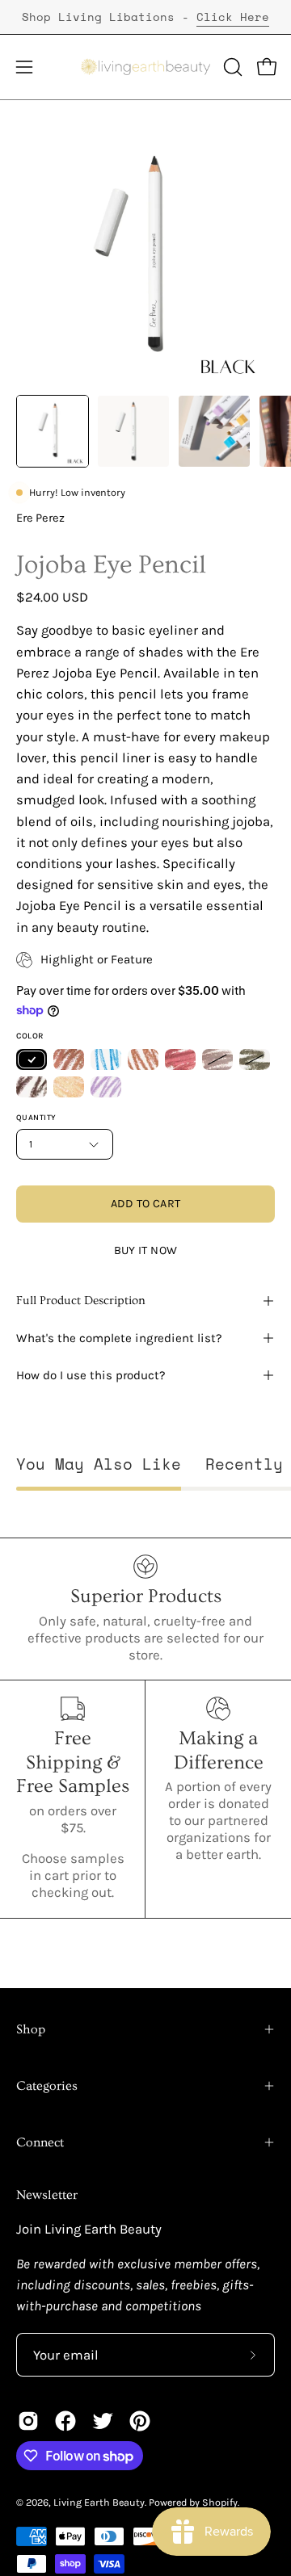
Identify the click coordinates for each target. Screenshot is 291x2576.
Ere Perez (40, 518)
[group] (145, 17)
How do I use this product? (91, 1375)
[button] (231, 67)
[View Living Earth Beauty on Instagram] (28, 2421)
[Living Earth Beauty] (146, 67)
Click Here (233, 17)
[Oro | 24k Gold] (69, 1087)
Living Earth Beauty (99, 2502)
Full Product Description (81, 1301)
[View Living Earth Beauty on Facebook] (65, 2421)
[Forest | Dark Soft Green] (255, 1059)
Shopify (220, 2502)
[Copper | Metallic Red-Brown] (180, 1059)
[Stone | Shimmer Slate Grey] (217, 1059)
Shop (31, 2029)
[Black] (32, 1059)
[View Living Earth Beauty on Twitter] (103, 2421)
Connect (40, 2142)
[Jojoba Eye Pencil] (53, 431)
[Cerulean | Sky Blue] (106, 1059)
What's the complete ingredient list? (119, 1338)
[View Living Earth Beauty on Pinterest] (140, 2421)
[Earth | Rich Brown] (32, 1087)
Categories (47, 2086)
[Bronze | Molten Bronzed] (69, 1059)
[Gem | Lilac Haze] (106, 1087)
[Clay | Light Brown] (143, 1059)
